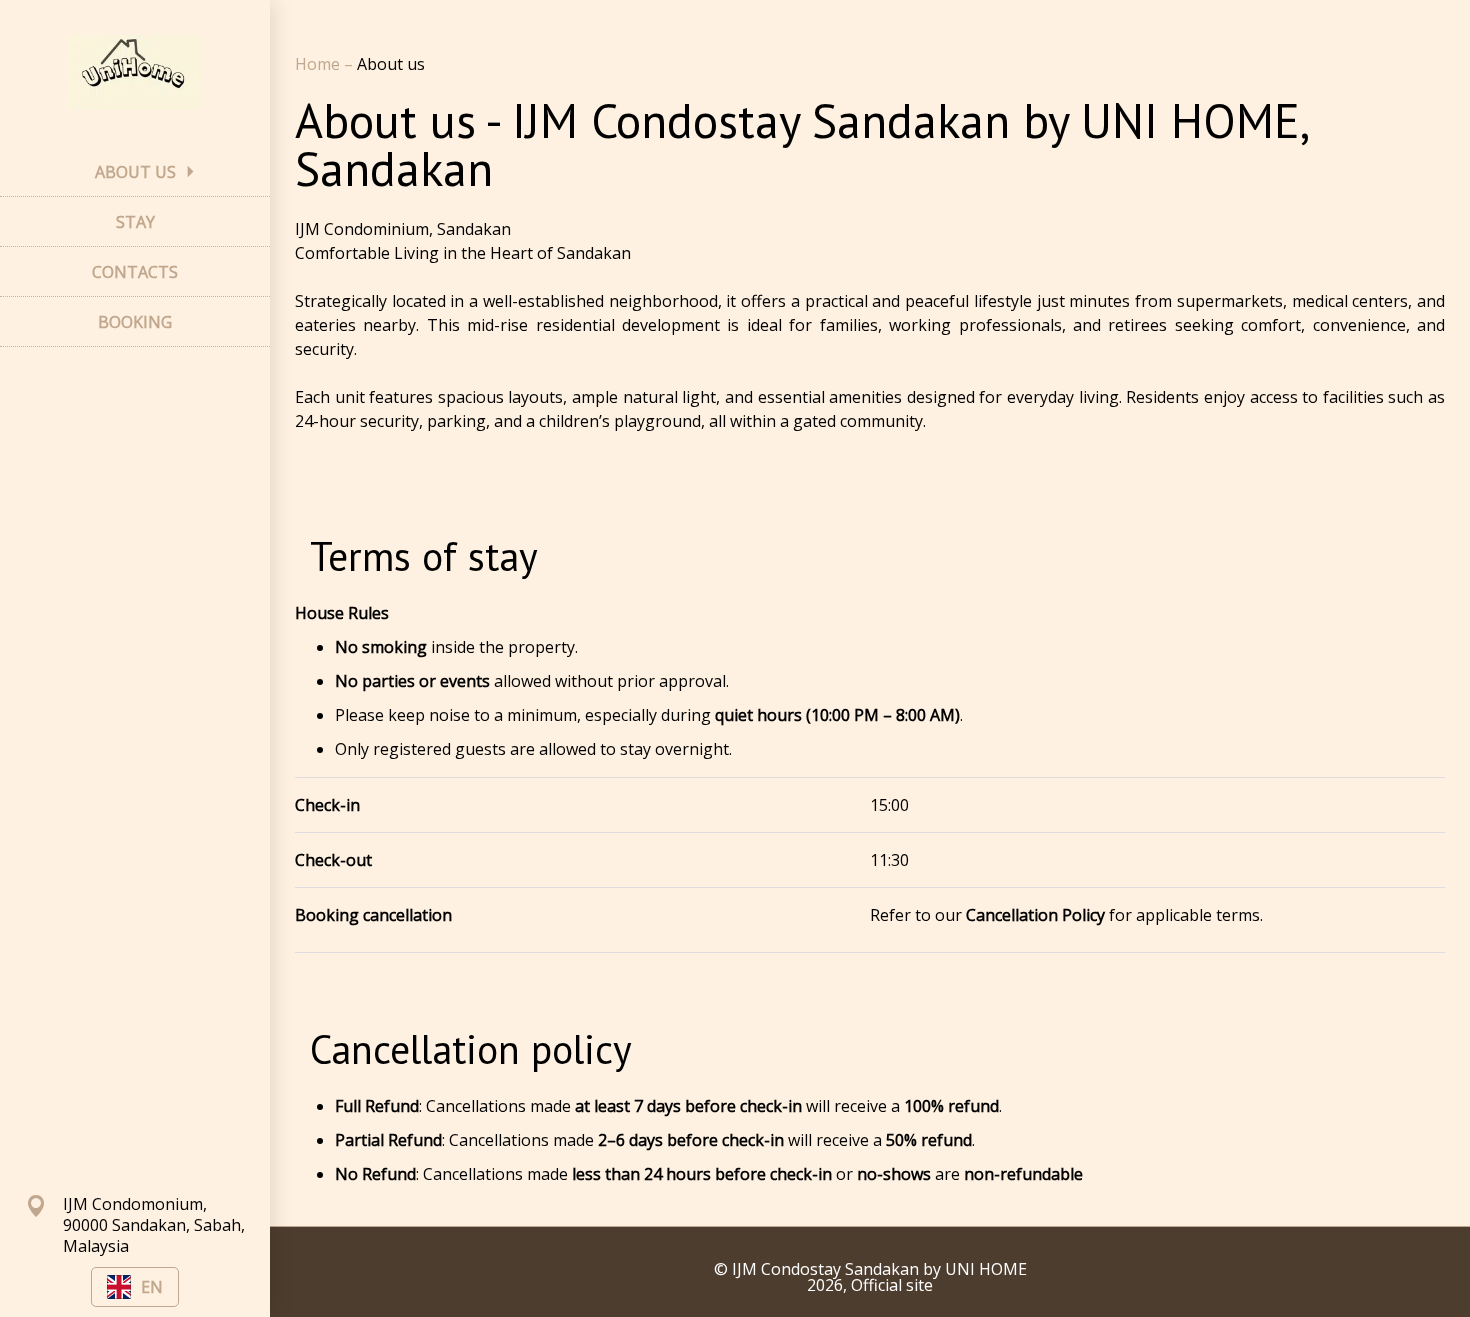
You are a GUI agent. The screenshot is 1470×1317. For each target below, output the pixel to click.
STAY (135, 222)
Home (319, 64)
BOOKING (135, 322)
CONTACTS (135, 272)
